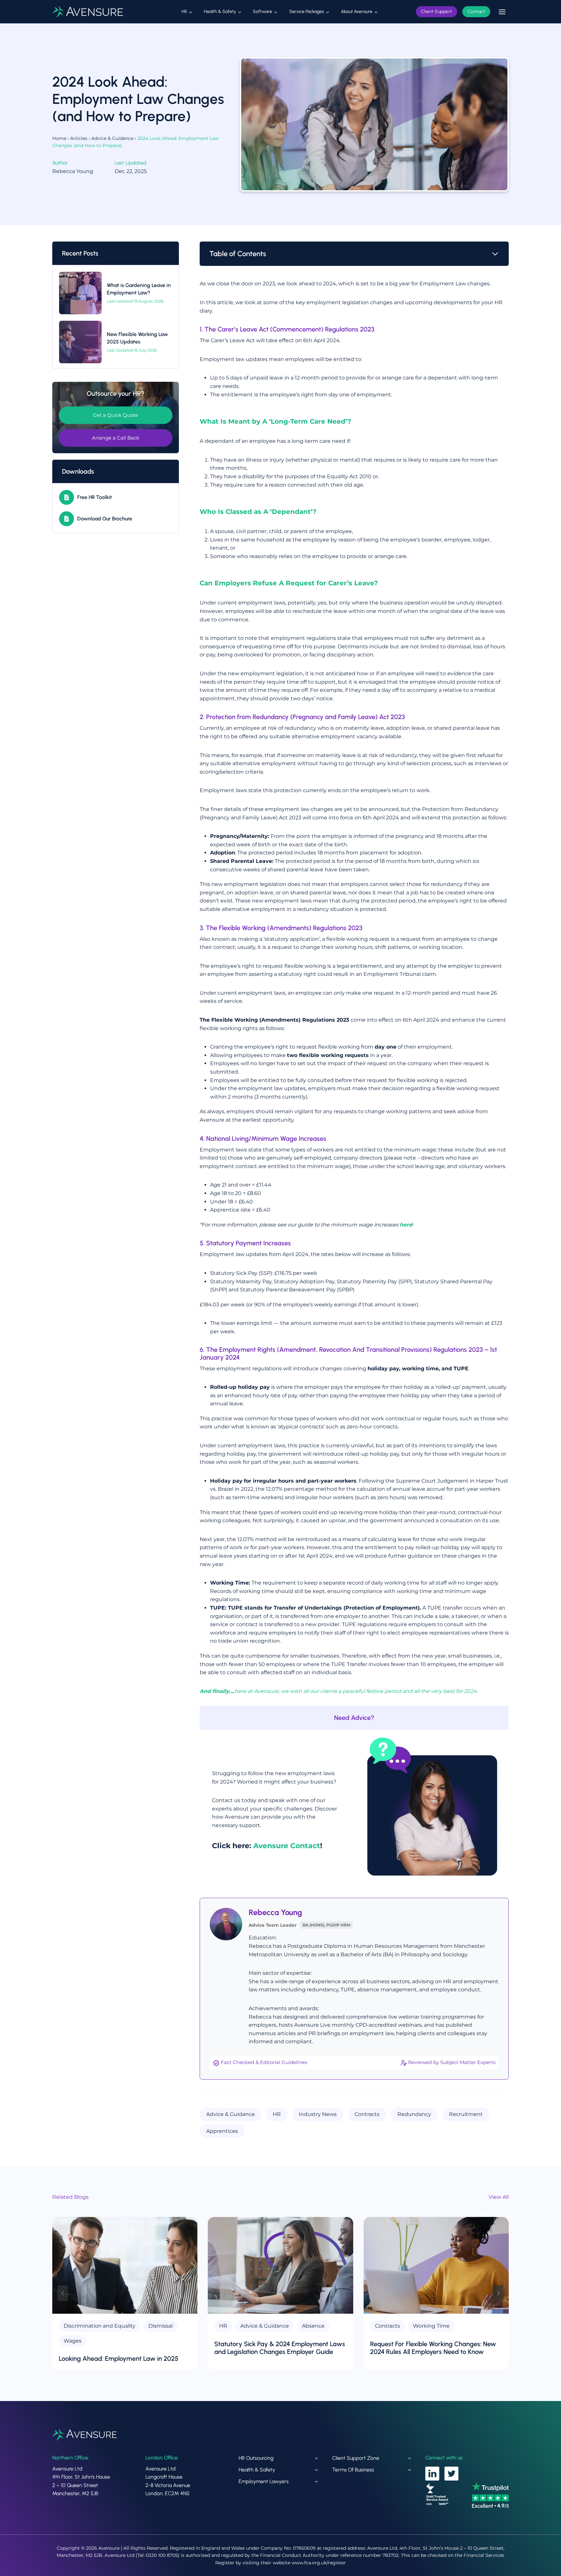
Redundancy (414, 2114)
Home (59, 138)
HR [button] (184, 12)
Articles (79, 138)
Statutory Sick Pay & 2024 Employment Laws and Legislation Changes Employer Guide (280, 2348)
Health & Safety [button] (220, 12)
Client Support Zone (356, 2458)
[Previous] (63, 2293)
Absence (313, 2326)
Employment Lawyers (264, 2481)
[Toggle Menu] (502, 12)
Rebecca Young (275, 1912)
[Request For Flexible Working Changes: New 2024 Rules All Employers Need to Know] (436, 2265)
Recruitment (466, 2114)
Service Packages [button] (307, 12)
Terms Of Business (353, 2470)
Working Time (431, 2326)
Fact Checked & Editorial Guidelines (264, 2062)
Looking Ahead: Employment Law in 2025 (118, 2358)
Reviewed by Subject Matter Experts (452, 2062)
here (406, 1225)
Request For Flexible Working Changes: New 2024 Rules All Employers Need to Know (433, 2348)
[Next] (498, 2293)
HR (277, 2114)
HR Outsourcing (256, 2458)
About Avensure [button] (357, 12)
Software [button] (262, 12)
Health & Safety (257, 2470)
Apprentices (222, 2131)
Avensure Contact (287, 1846)
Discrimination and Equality (100, 2326)
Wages (73, 2341)
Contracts (367, 2114)
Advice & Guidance (112, 138)
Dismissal (161, 2326)
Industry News (318, 2114)
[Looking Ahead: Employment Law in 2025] (125, 2265)
